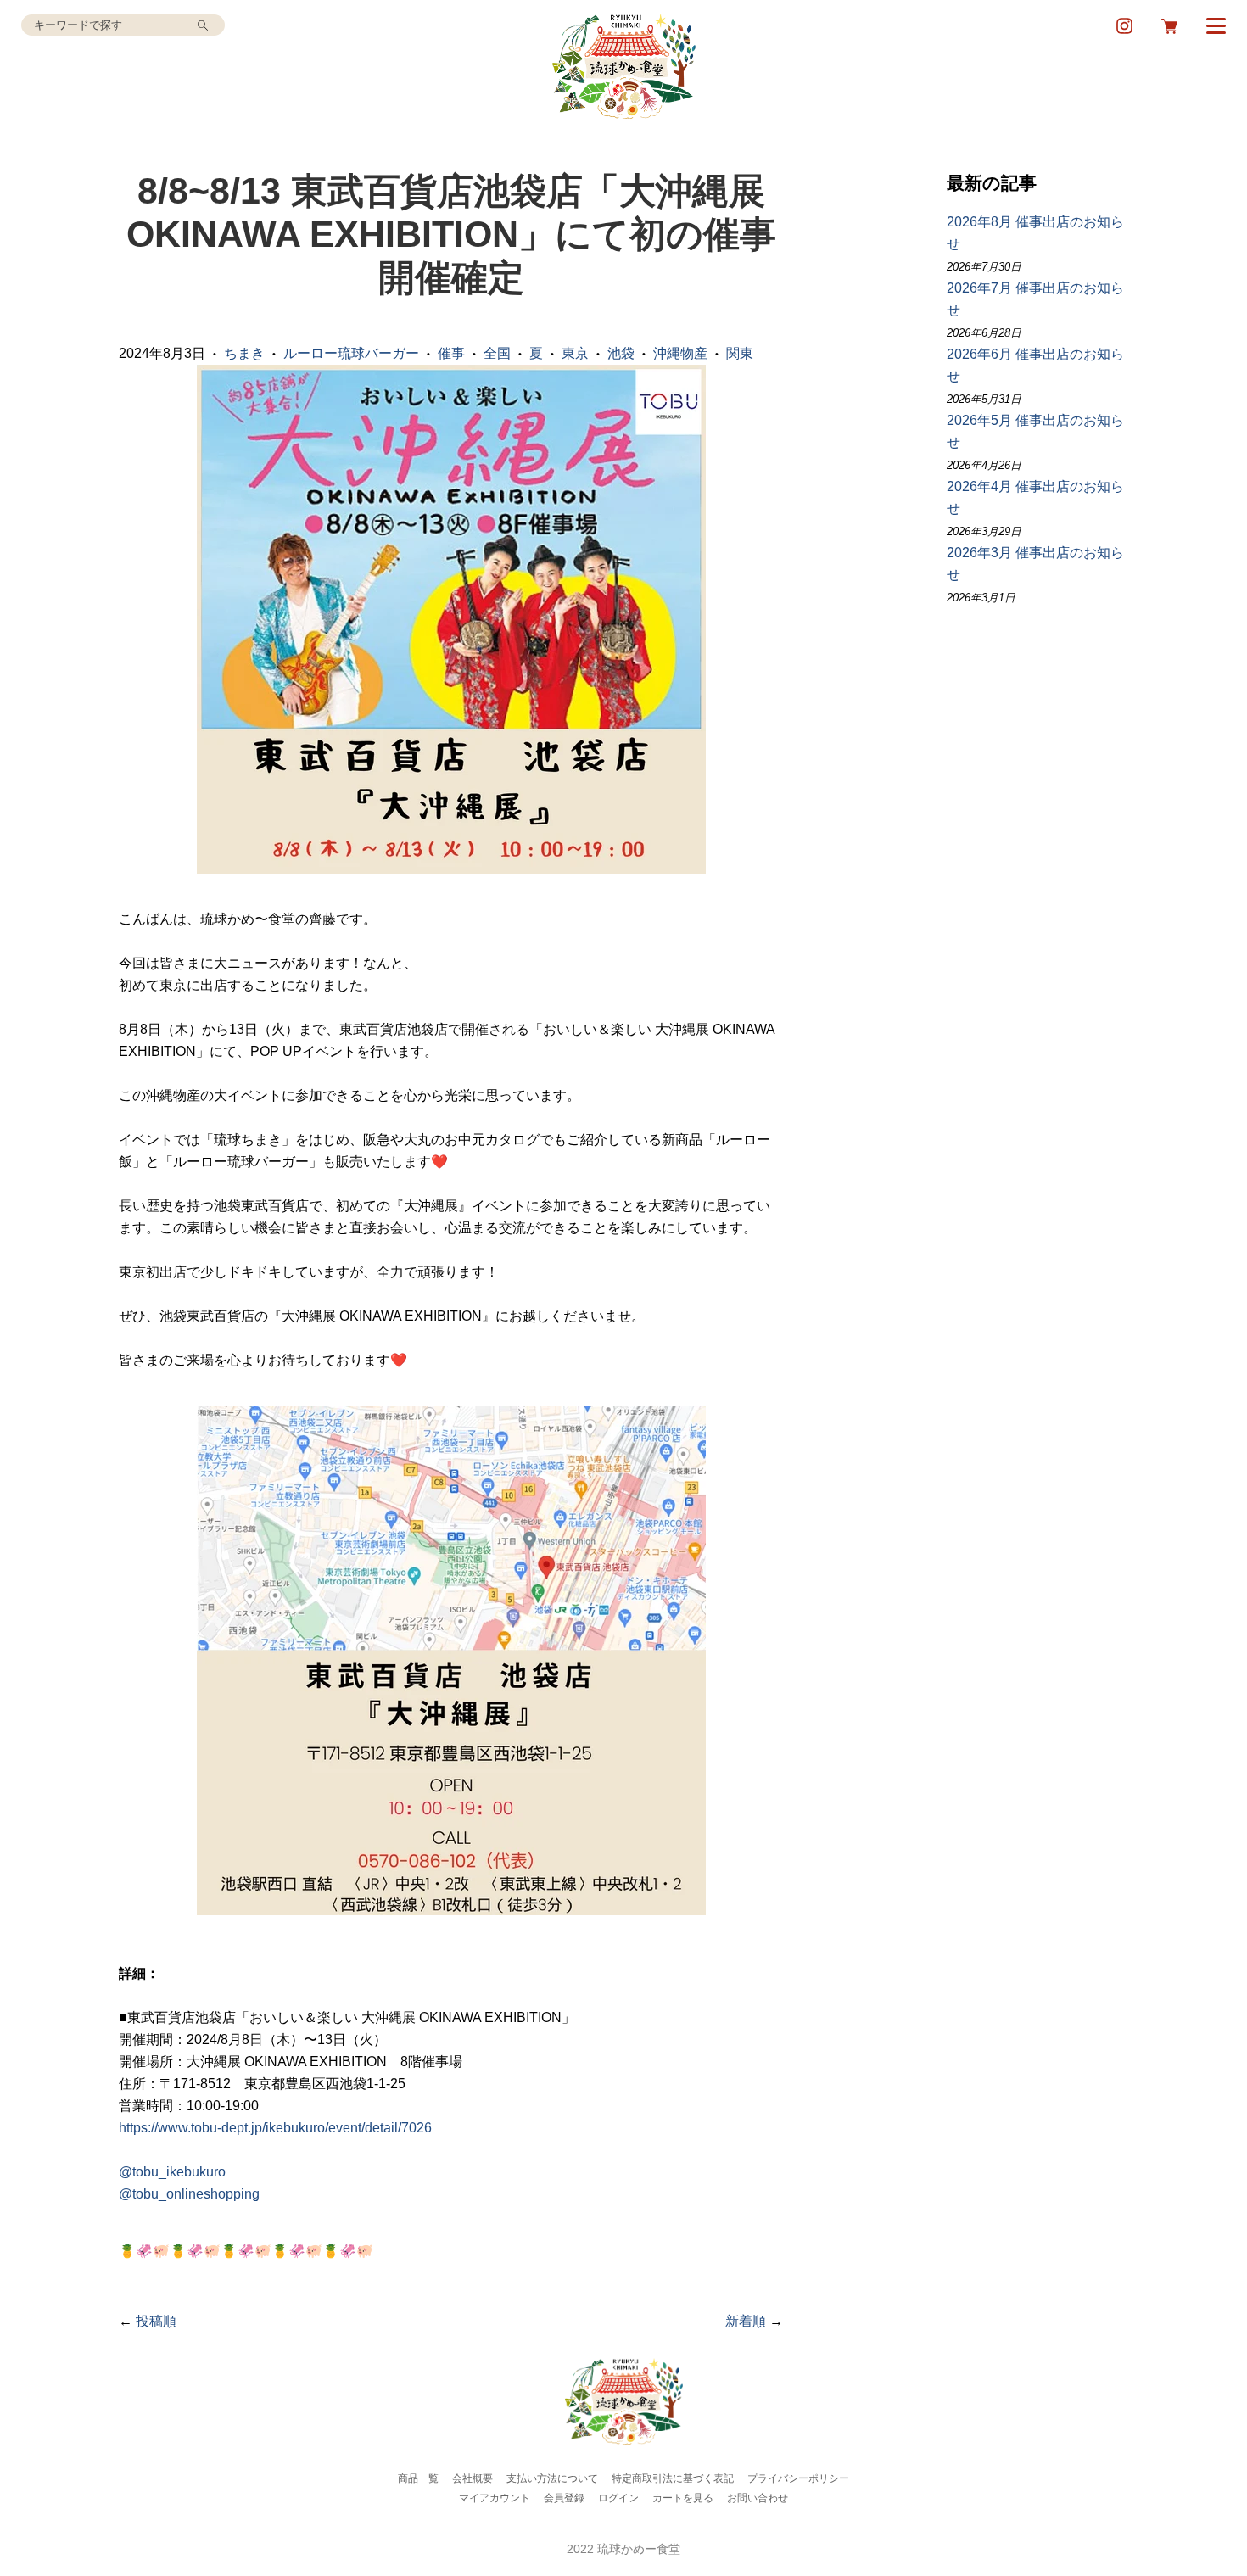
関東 (740, 353)
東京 (575, 353)
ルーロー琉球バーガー (351, 353)
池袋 (621, 353)
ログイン (618, 2498)
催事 (451, 353)
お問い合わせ (758, 2498)
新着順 (746, 2321)
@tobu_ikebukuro (172, 2172)
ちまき (244, 353)
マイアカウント (495, 2498)
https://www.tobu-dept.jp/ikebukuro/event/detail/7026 (275, 2128)
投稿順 (156, 2321)
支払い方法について (552, 2478)
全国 (497, 353)
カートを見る (683, 2498)
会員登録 (564, 2498)
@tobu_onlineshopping (189, 2194)
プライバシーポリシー (798, 2478)
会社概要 (473, 2478)
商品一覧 (418, 2478)
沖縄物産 (680, 353)
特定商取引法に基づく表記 (673, 2478)
